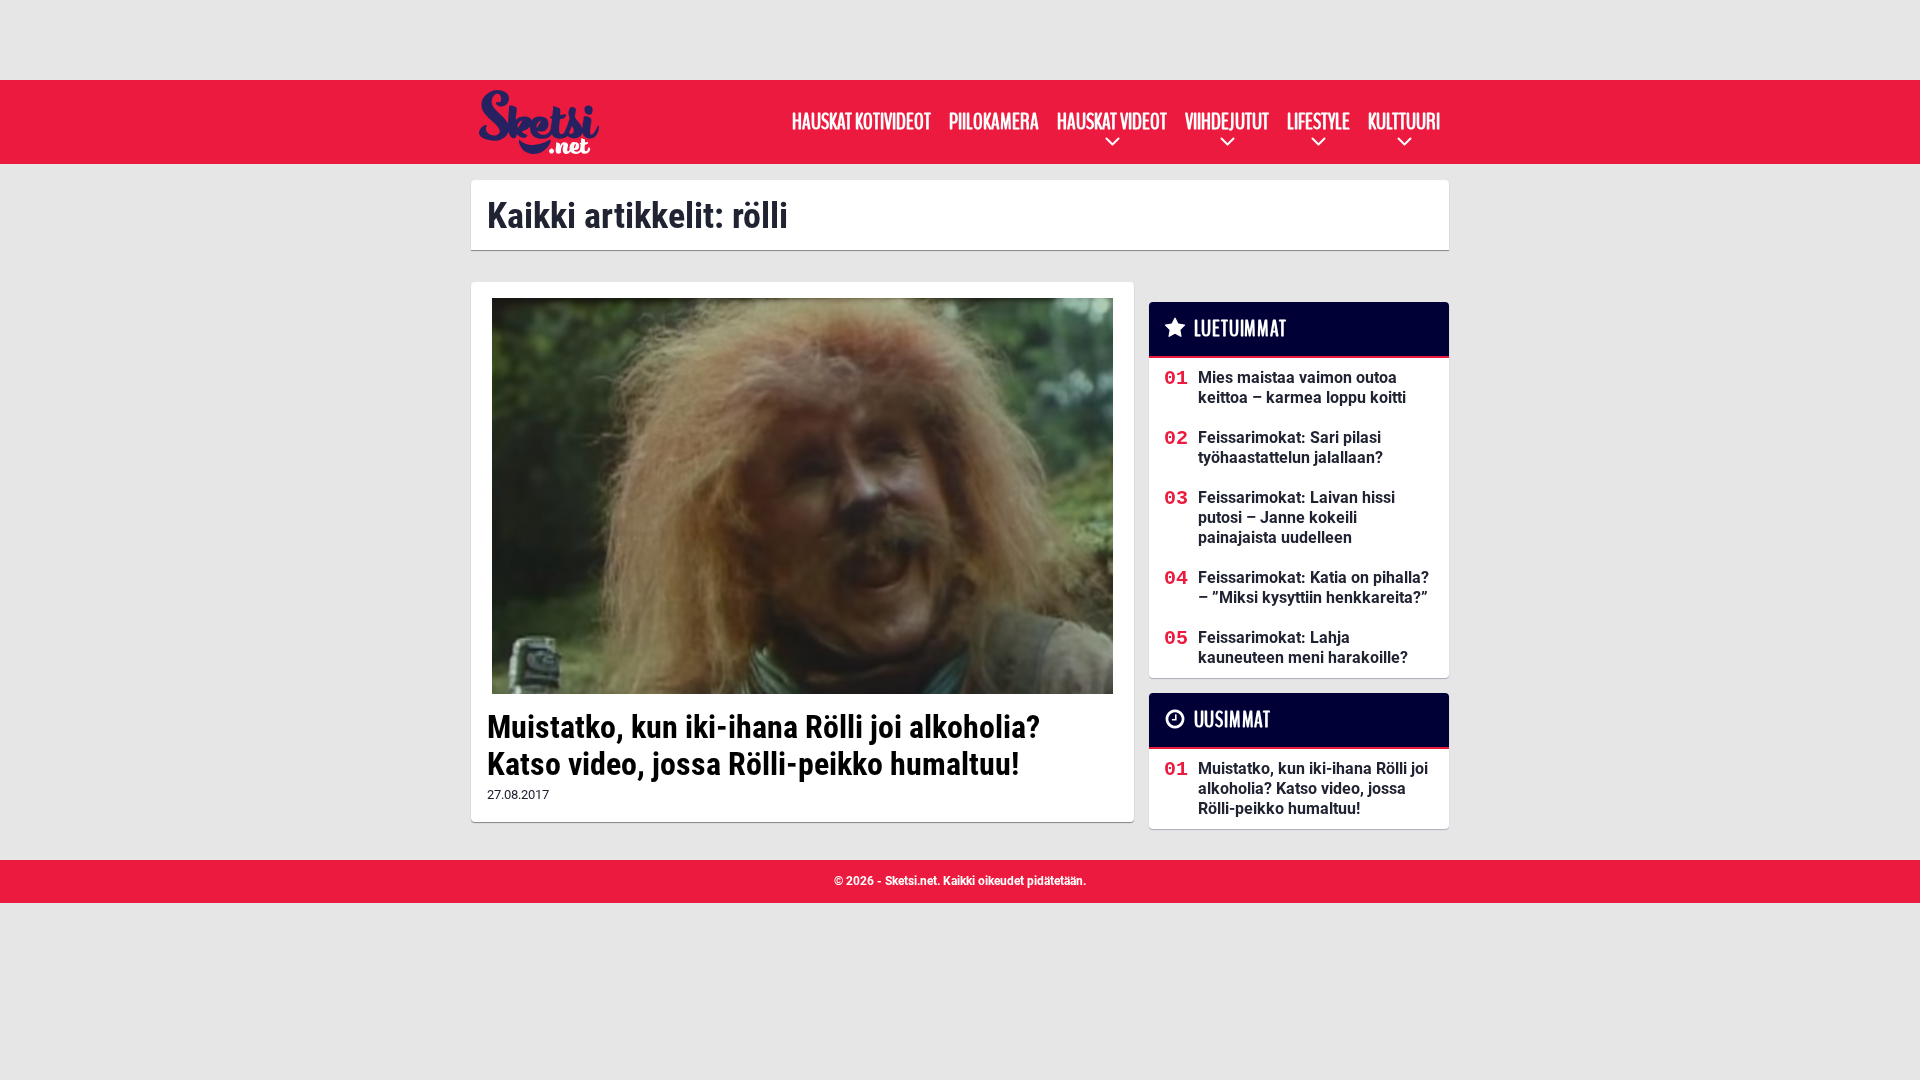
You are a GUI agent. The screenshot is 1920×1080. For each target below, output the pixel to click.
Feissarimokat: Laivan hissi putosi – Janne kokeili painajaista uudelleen (1296, 517)
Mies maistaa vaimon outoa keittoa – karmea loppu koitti (1302, 387)
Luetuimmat (1240, 329)
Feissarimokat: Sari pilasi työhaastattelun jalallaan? (1290, 447)
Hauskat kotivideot (861, 122)
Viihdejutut (1227, 122)
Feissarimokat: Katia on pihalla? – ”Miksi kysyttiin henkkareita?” (1313, 587)
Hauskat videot (1112, 122)
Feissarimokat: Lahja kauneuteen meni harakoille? (1303, 647)
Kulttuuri (1404, 122)
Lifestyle (1318, 122)
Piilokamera (994, 122)
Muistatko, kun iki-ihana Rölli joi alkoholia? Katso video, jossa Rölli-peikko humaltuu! (763, 745)
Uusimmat (1232, 720)
